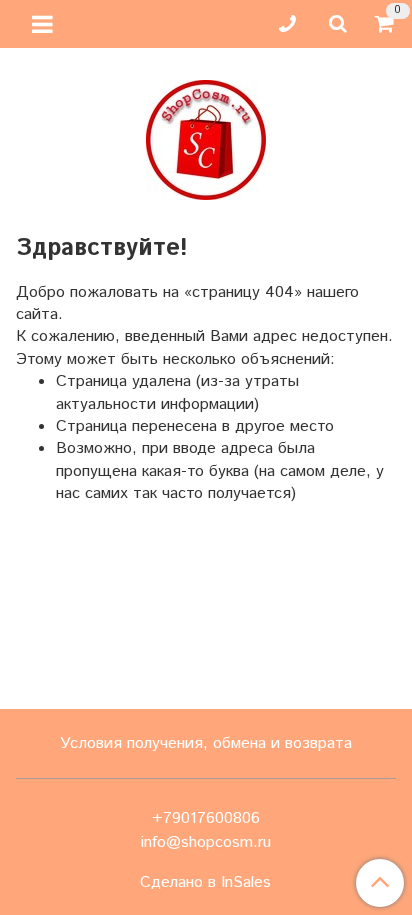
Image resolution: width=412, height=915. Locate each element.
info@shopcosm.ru (206, 842)
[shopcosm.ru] (206, 135)
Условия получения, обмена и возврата (206, 743)
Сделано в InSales (205, 883)
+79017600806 (206, 818)
